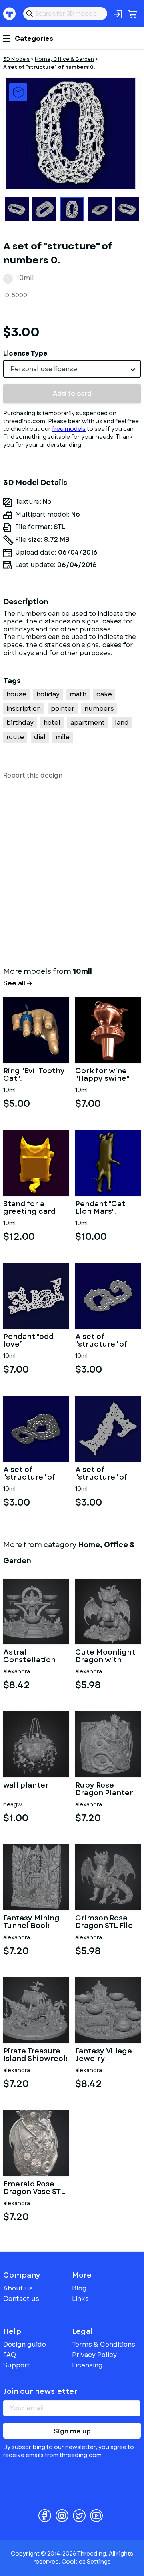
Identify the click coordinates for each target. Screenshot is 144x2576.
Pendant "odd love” (28, 1341)
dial (40, 737)
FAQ (10, 2355)
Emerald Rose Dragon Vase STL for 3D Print (34, 2188)
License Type (25, 353)
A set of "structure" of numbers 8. (29, 1474)
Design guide (25, 2344)
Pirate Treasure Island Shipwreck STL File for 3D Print (35, 2055)
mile (63, 737)
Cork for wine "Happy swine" (102, 1075)
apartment (88, 723)
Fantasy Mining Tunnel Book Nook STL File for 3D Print (34, 1922)
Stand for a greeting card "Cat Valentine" (32, 1208)
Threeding (10, 14)
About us (18, 2288)
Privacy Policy (94, 2355)
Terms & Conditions (104, 2344)
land (122, 723)
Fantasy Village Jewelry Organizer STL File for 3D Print (104, 2055)
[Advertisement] (72, 871)
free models (69, 429)
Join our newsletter (40, 2391)
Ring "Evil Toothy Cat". (34, 1075)
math (78, 694)
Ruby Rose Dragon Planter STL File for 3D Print (104, 1790)
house (16, 694)
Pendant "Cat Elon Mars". (100, 1208)
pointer (63, 709)
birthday (20, 723)
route (15, 737)
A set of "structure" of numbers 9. (101, 1341)
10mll (25, 278)
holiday (48, 694)
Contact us (21, 2299)
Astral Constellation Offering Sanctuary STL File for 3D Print (32, 1657)
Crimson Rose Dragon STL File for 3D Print (104, 1922)
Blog (79, 2288)
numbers (99, 709)
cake (104, 694)
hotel (52, 723)
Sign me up (72, 2431)
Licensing (87, 2365)
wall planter (26, 1786)
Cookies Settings (86, 2562)
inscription (24, 709)
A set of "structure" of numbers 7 (101, 1474)
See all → (18, 983)
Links (80, 2299)
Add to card (72, 393)
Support (17, 2365)
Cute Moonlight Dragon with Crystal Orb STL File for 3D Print (105, 1657)
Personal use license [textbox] (44, 369)
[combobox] (72, 369)
